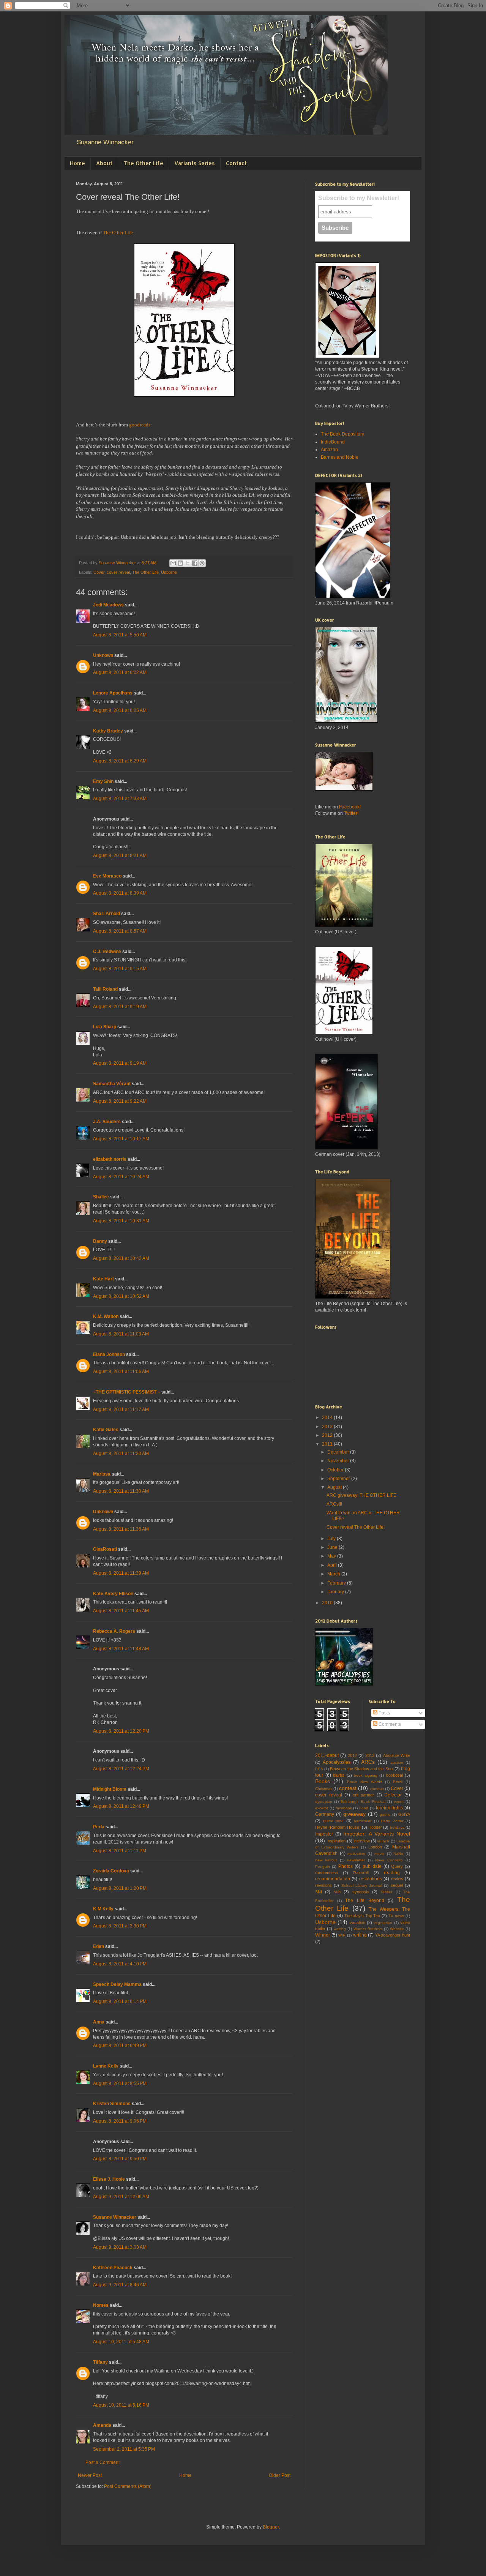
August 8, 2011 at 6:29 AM (120, 761)
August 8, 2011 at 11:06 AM (121, 1372)
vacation (357, 1923)
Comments (389, 1724)
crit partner (364, 1795)
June (333, 1547)
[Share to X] (188, 563)
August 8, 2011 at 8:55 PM (120, 2084)
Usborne (169, 572)
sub (337, 1892)
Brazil (398, 1782)
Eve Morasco (107, 876)
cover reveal (118, 572)
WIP (342, 1935)
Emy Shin (103, 781)
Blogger (271, 2527)
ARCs (368, 1762)
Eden (99, 1946)
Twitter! (351, 813)
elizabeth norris (110, 1159)
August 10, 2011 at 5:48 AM (121, 2342)
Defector (393, 1795)
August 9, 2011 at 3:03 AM (120, 2247)
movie (379, 1854)
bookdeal (394, 1775)
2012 (328, 1435)
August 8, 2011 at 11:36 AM (121, 1529)
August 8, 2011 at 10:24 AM (121, 1177)
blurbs (339, 1775)
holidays (397, 1827)
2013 (328, 1427)
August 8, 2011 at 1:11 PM (120, 1851)
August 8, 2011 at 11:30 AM (121, 1454)
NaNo (398, 1854)
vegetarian (383, 1923)
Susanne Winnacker (115, 2217)
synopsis (361, 1892)
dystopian (324, 1802)
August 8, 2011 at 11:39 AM (121, 1573)
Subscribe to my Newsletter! (359, 198)
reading (392, 1873)
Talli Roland (105, 989)
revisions (323, 1885)
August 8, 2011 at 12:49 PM (121, 1806)
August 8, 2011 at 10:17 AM (121, 1139)
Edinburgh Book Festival (363, 1802)
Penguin (323, 1866)
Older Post (280, 2475)
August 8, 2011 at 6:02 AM (120, 672)
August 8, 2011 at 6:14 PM (120, 2001)
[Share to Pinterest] (202, 563)
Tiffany (100, 2362)
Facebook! (350, 807)
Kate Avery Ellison (113, 1594)
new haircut (326, 1860)
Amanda (102, 2425)
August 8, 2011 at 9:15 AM (120, 969)
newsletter (356, 1860)
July (332, 1539)
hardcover (363, 1821)
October (336, 1470)
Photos (346, 1866)
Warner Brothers (368, 1929)
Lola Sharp (105, 1027)
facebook (344, 1808)
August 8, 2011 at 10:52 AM (121, 1296)
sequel (397, 1885)
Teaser (386, 1892)
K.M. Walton (106, 1316)
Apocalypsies (337, 1762)
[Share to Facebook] (195, 563)
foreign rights (390, 1808)
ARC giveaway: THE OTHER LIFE (361, 1495)
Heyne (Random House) (338, 1827)
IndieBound (333, 442)
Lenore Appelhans (113, 693)
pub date (372, 1866)
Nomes (101, 2305)
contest (348, 1788)
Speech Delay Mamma (117, 1984)
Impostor (324, 1834)
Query (397, 1866)
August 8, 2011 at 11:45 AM (121, 1611)
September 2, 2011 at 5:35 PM (124, 2449)
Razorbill (361, 1873)
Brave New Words (365, 1782)
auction (397, 1762)
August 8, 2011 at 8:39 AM (120, 893)
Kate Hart (103, 1279)
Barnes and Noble (340, 457)
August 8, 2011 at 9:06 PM (120, 2121)
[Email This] (173, 563)
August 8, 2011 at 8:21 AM (120, 856)
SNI (319, 1892)
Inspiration (336, 1841)
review (397, 1879)
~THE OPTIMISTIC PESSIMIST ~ (127, 1392)
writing (360, 1935)
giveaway (354, 1814)
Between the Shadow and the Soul (361, 1769)
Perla (99, 1827)
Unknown (103, 655)
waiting (340, 1929)
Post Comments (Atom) (128, 2486)
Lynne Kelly (106, 2066)
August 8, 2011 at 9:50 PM (120, 2159)
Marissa (102, 1474)
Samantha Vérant (112, 1084)
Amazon (329, 450)
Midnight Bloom (110, 1789)
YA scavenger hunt (393, 1935)
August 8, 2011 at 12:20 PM (121, 1731)
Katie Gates (106, 1430)
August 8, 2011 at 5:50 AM (120, 635)
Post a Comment (103, 2462)
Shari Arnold (107, 914)
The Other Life (143, 163)
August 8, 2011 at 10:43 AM (121, 1258)
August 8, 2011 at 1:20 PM (120, 1888)
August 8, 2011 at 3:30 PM (120, 1926)
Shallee (101, 1197)
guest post (334, 1821)
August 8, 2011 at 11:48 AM (121, 1649)
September (339, 1479)
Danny (100, 1241)
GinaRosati (105, 1549)
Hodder (375, 1827)
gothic (385, 1814)
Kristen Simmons (112, 2104)
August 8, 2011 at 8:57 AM (120, 931)
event (399, 1802)
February (337, 1583)
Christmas (324, 1789)
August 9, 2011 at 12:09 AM (121, 2197)
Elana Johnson (109, 1354)
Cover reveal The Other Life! (356, 1527)
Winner (323, 1935)
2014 (328, 1417)
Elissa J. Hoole (109, 2179)
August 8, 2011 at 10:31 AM (121, 1221)
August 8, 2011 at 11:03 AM (121, 1334)
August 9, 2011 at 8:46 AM (120, 2285)
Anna (99, 2022)
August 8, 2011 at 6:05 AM (120, 710)
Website (397, 1929)
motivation (356, 1854)
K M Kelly (103, 1909)
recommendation (333, 1879)
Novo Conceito (389, 1860)
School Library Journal (362, 1885)
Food (364, 1808)
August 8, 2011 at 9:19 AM (120, 1007)
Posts (384, 1713)
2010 (328, 1603)
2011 (328, 1444)
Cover (99, 572)
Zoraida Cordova (111, 1871)
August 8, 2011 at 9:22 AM (120, 1101)
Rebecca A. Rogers (114, 1631)
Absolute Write (397, 1755)
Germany (325, 1814)
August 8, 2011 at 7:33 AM (120, 799)
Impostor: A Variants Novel (377, 1834)
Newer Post (90, 2475)
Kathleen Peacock (113, 2268)
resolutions (371, 1879)
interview (362, 1841)
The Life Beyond (364, 1900)
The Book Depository (342, 434)
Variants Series (195, 163)
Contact (236, 163)
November (339, 1461)
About (104, 163)
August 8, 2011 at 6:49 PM (120, 2046)
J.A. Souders (107, 1122)
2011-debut (327, 1755)
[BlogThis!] (180, 563)
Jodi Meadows (108, 605)
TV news (396, 1916)
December (339, 1452)
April (333, 1565)
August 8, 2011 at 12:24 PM (121, 1769)
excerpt (322, 1808)
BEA (319, 1769)
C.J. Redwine (107, 952)
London (375, 1847)
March (334, 1574)
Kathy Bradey (108, 731)
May (332, 1556)
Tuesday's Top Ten (362, 1916)
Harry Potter (392, 1821)
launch (383, 1841)
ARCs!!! (334, 1504)
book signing (366, 1775)
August (335, 1487)
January (336, 1592)
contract (377, 1789)
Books (323, 1781)
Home (77, 163)
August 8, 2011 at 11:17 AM (121, 1410)
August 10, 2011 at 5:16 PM (121, 2405)
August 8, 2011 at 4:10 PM (120, 1964)
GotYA (404, 1814)
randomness (327, 1873)
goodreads (140, 425)
